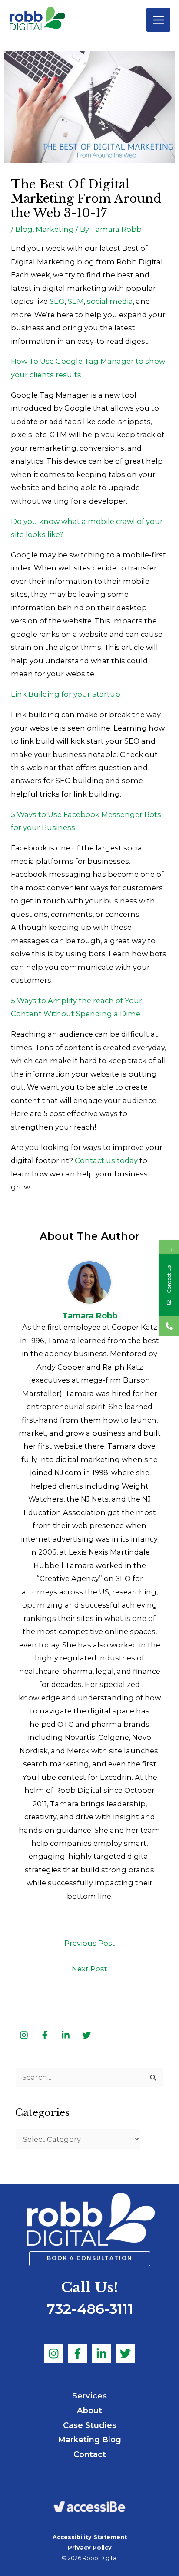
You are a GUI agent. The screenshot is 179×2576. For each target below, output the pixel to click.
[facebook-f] (46, 2035)
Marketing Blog (89, 2439)
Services (89, 2396)
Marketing (55, 229)
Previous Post (90, 1943)
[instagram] (25, 2035)
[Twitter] (125, 2354)
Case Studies (90, 2425)
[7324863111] (169, 1326)
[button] (90, 2259)
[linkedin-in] (66, 2035)
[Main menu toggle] (158, 20)
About (89, 2410)
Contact (90, 2454)
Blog (24, 229)
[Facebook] (78, 2354)
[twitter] (87, 2035)
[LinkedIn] (101, 2354)
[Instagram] (54, 2354)
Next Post (89, 1969)
